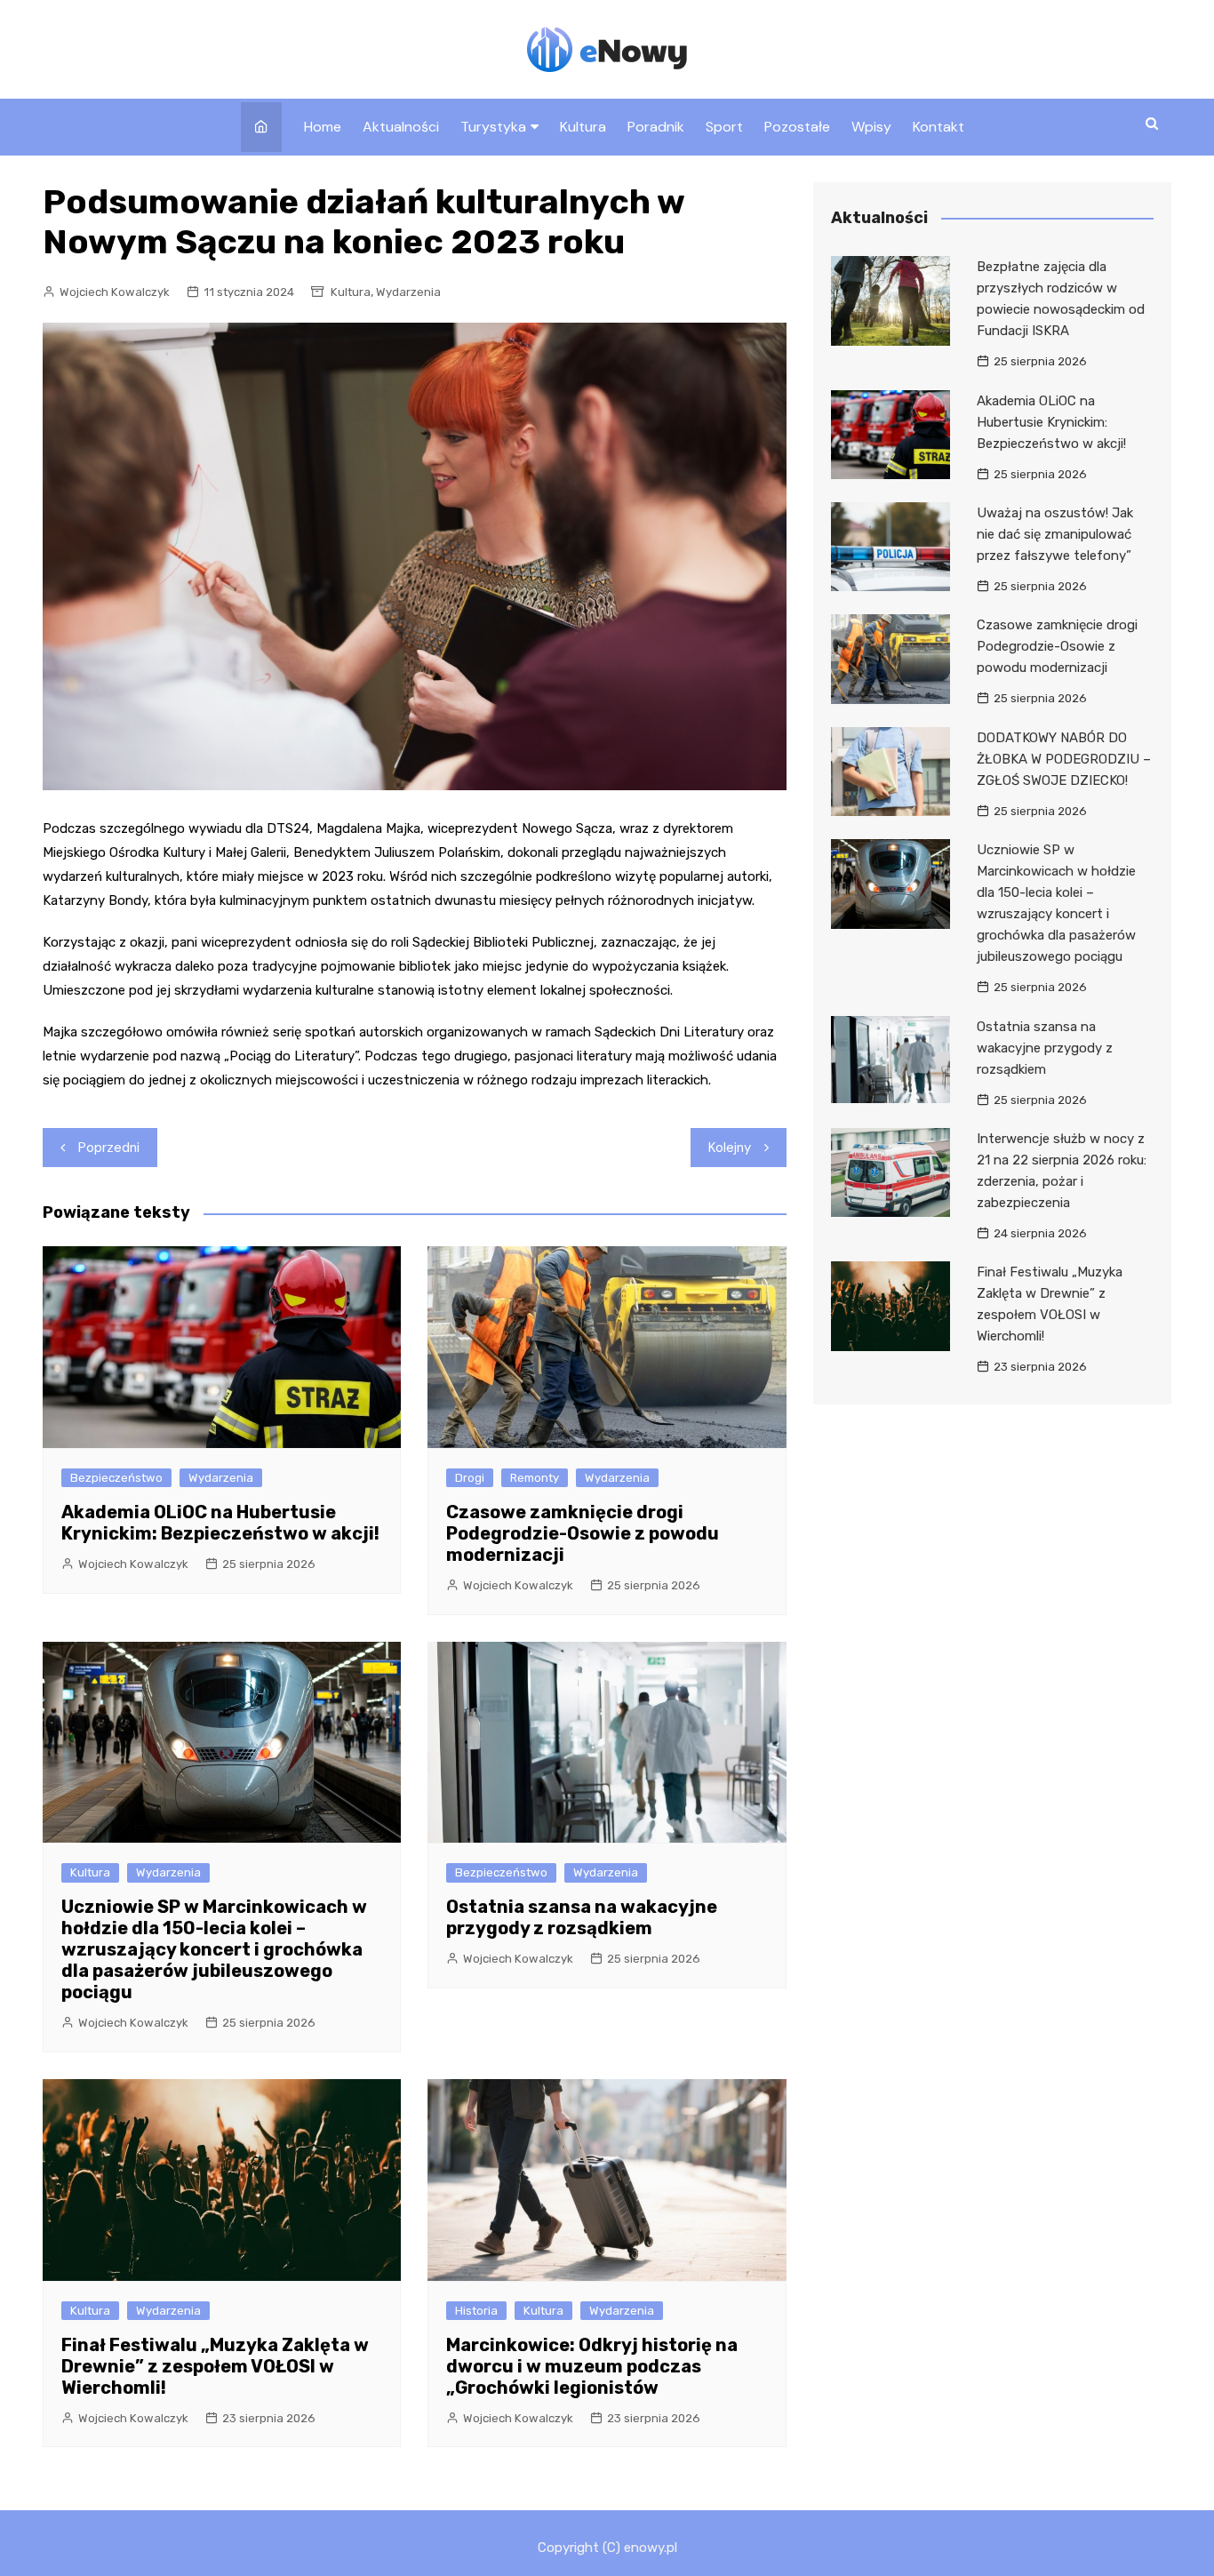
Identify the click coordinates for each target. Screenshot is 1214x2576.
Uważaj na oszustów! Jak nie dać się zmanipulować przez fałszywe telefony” (1055, 534)
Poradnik (656, 127)
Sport (724, 127)
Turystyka (493, 127)
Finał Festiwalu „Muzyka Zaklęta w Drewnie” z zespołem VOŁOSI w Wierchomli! (215, 2366)
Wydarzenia (408, 292)
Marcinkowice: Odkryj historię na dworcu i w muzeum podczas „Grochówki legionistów (592, 2366)
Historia (476, 2311)
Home (323, 127)
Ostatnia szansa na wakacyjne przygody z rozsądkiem (582, 1917)
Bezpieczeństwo (116, 1478)
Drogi (470, 1478)
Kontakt (938, 127)
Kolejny (730, 1148)
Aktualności (401, 127)
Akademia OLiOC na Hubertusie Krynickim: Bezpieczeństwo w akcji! (220, 1523)
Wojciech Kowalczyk (115, 292)
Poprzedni (109, 1148)
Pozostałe (797, 127)
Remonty (535, 1478)
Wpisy (871, 127)
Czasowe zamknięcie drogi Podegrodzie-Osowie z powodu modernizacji (583, 1533)
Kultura (583, 127)
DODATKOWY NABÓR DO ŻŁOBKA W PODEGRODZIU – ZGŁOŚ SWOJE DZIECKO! (1064, 759)
